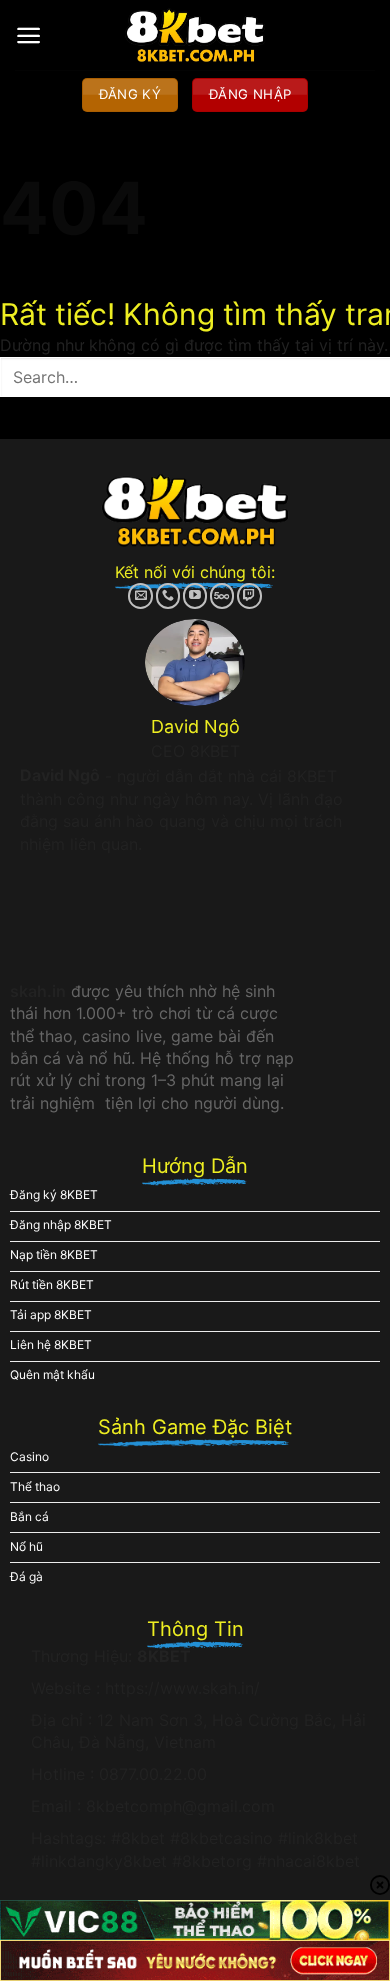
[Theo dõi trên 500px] (222, 596)
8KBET (164, 1656)
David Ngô (60, 775)
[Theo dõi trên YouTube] (195, 596)
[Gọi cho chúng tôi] (168, 596)
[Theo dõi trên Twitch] (249, 596)
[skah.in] (195, 35)
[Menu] (28, 35)
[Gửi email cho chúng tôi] (140, 596)
